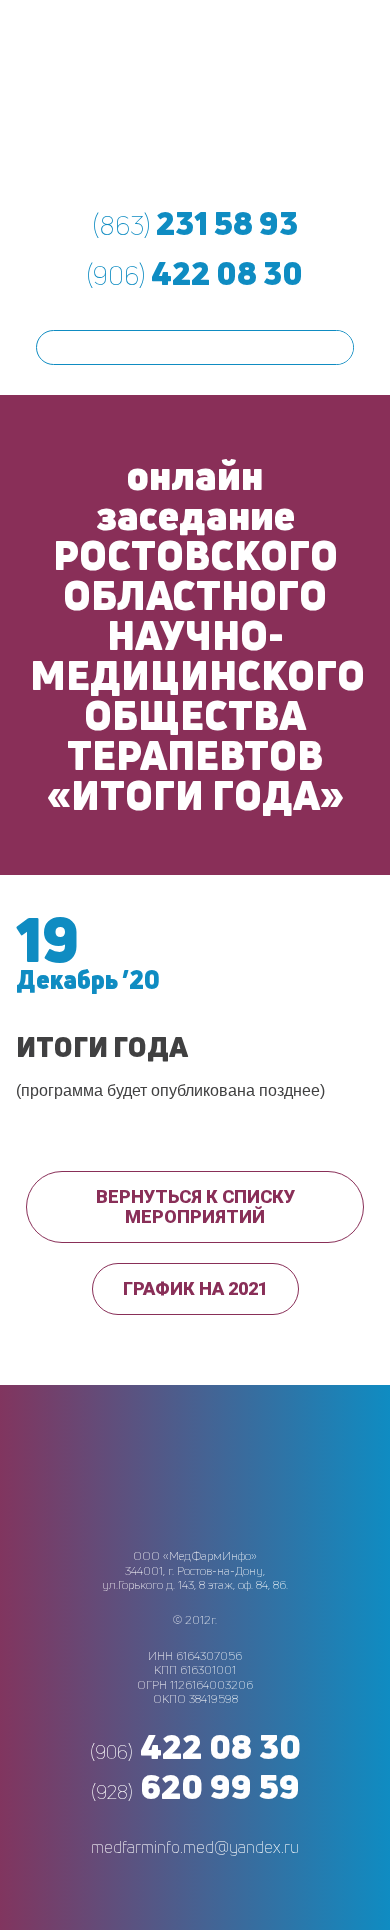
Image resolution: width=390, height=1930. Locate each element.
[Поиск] (335, 347)
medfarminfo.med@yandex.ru (195, 1847)
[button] (195, 1207)
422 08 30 (195, 273)
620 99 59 (195, 1786)
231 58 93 (195, 223)
